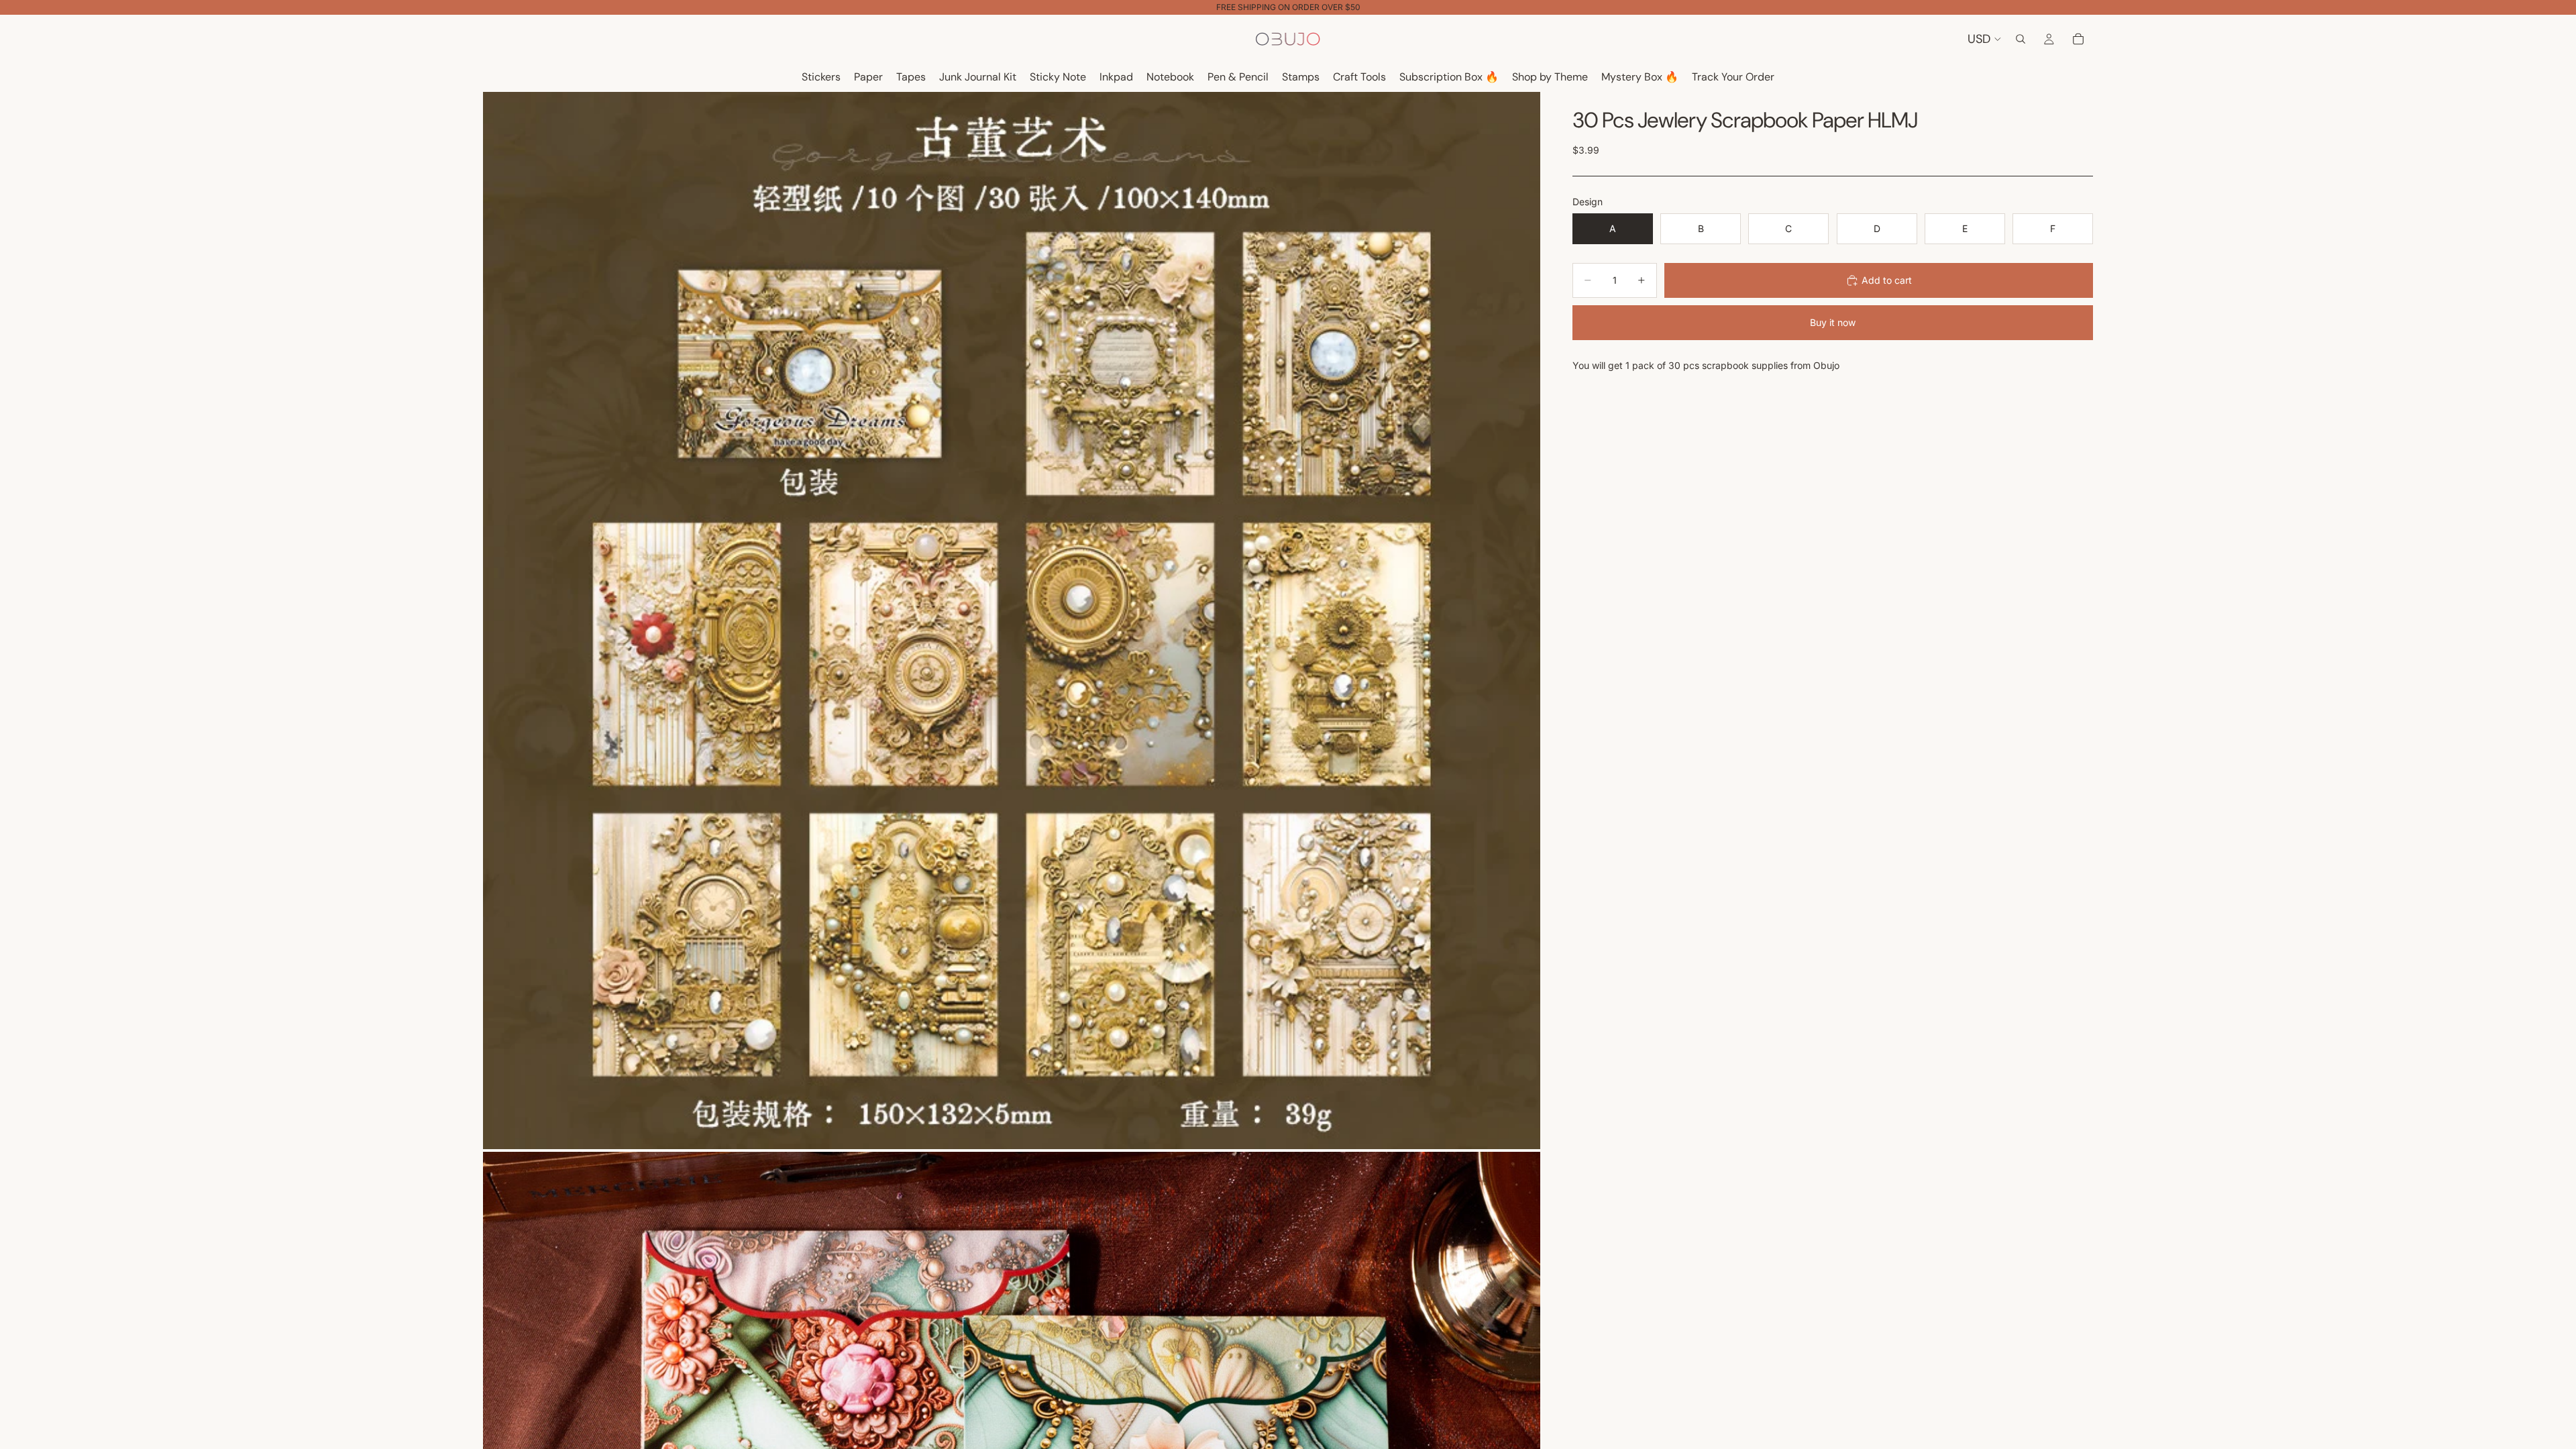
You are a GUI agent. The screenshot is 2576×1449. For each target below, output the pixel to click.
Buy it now (1833, 322)
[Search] (2021, 39)
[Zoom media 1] (1012, 621)
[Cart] (2078, 39)
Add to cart (1887, 280)
